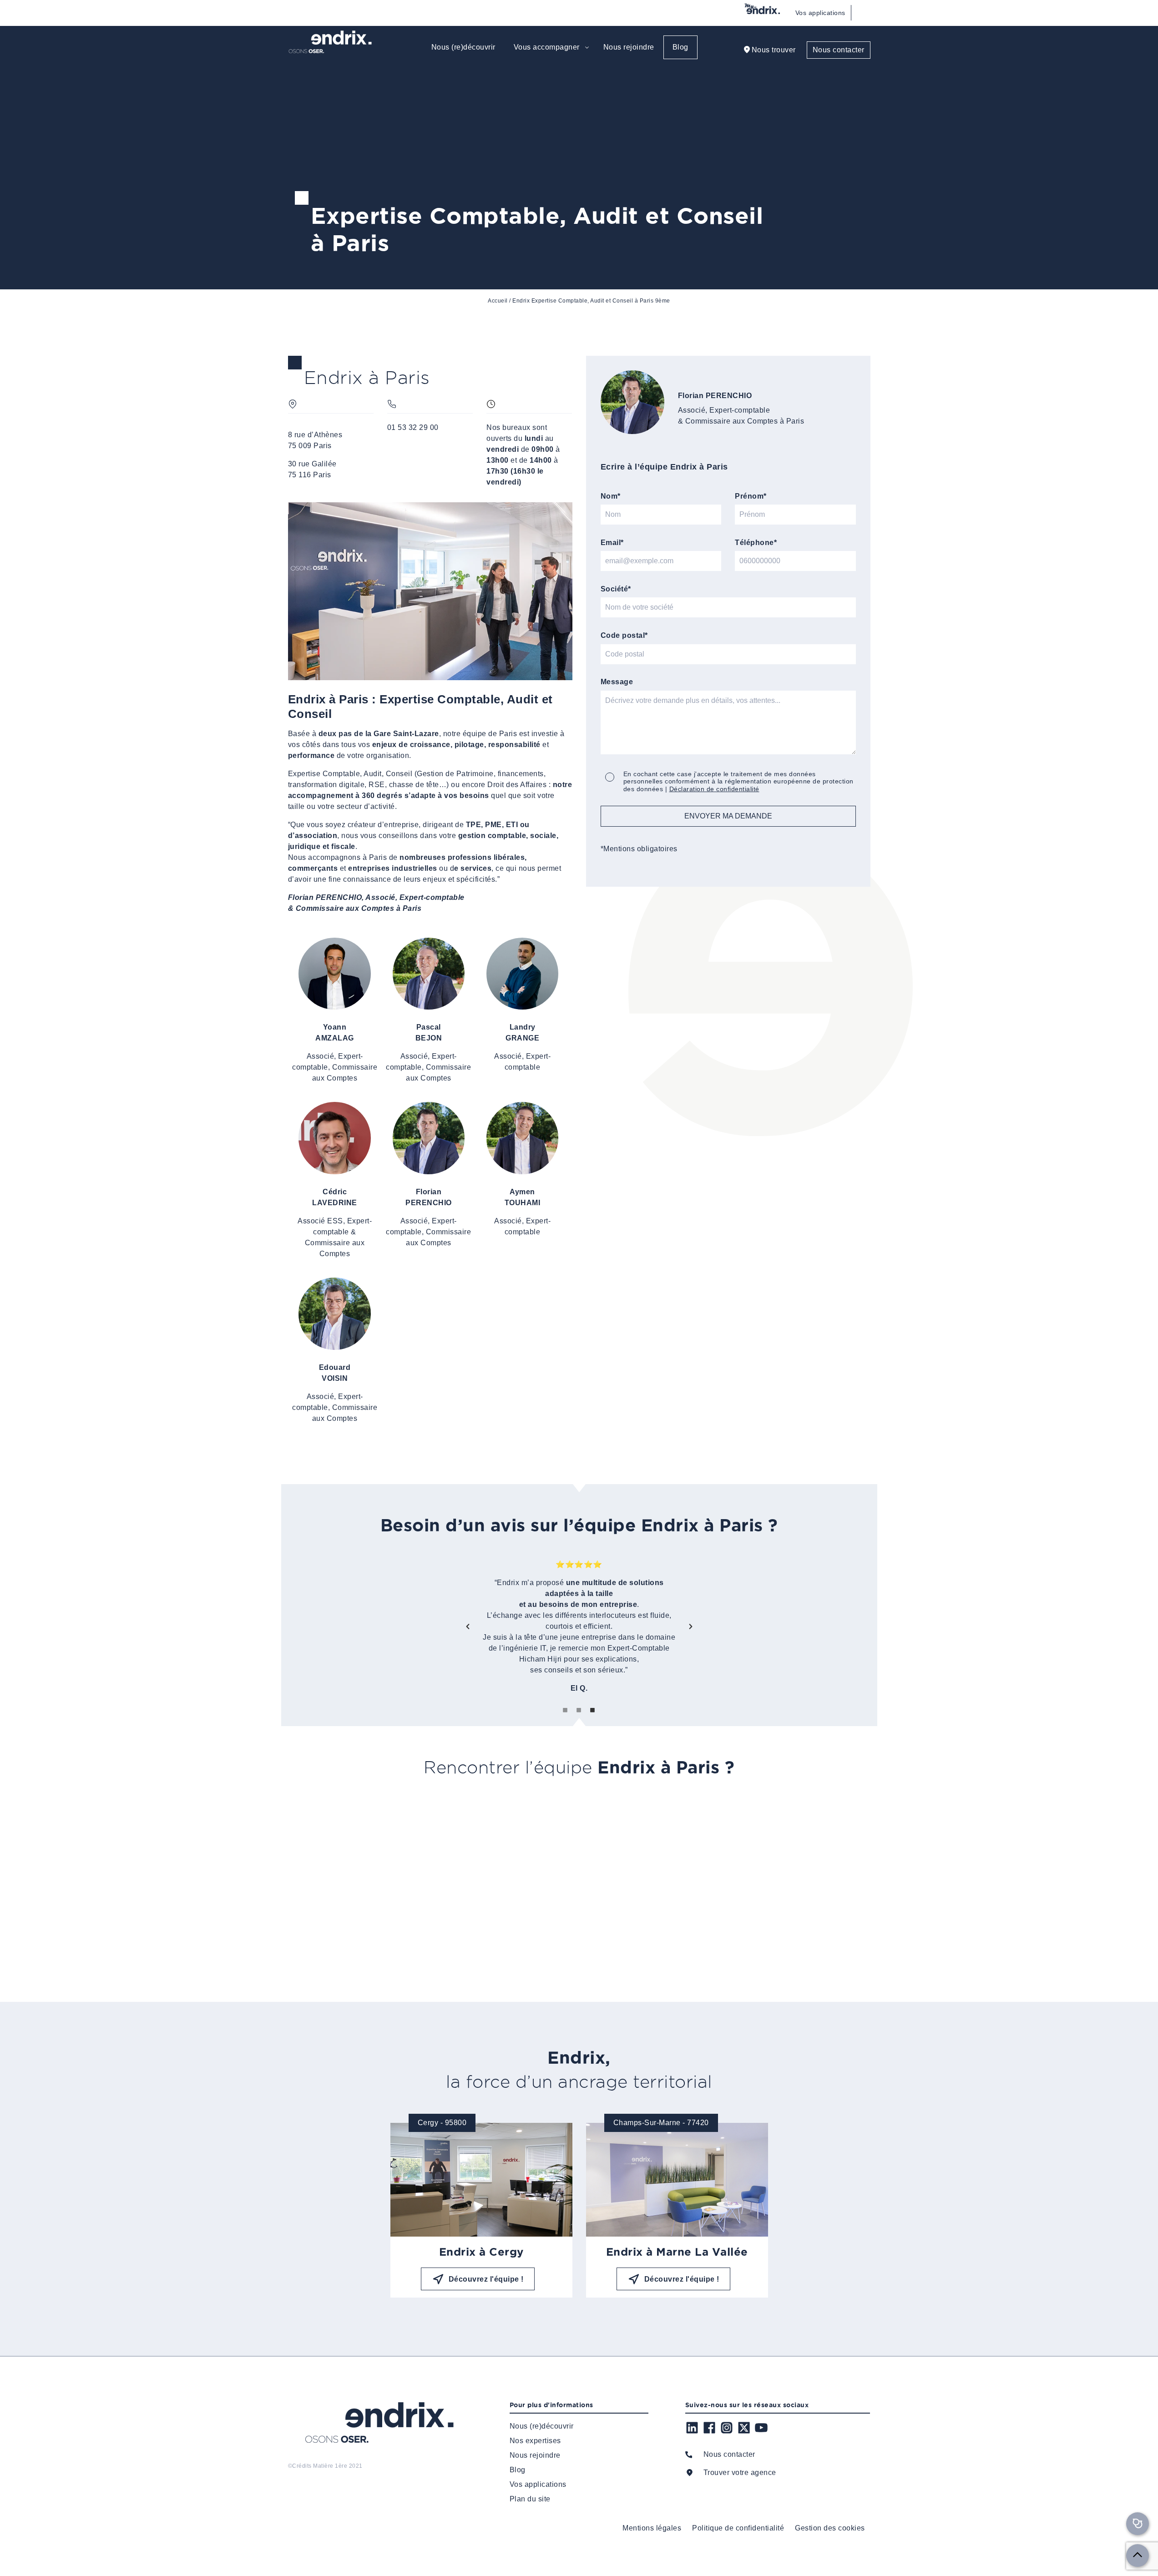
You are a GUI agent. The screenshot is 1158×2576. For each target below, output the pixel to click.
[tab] (566, 1710)
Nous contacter (839, 50)
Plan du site (530, 2499)
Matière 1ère (330, 2466)
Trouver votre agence (740, 2472)
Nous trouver (774, 50)
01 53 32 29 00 (413, 427)
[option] (579, 1626)
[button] (468, 1626)
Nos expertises (535, 2441)
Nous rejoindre (629, 47)
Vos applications (820, 13)
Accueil (498, 301)
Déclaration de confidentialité (714, 789)
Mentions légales (652, 2528)
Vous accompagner (547, 47)
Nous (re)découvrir (463, 47)
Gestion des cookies (830, 2528)
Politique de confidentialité (738, 2528)
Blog (680, 47)
